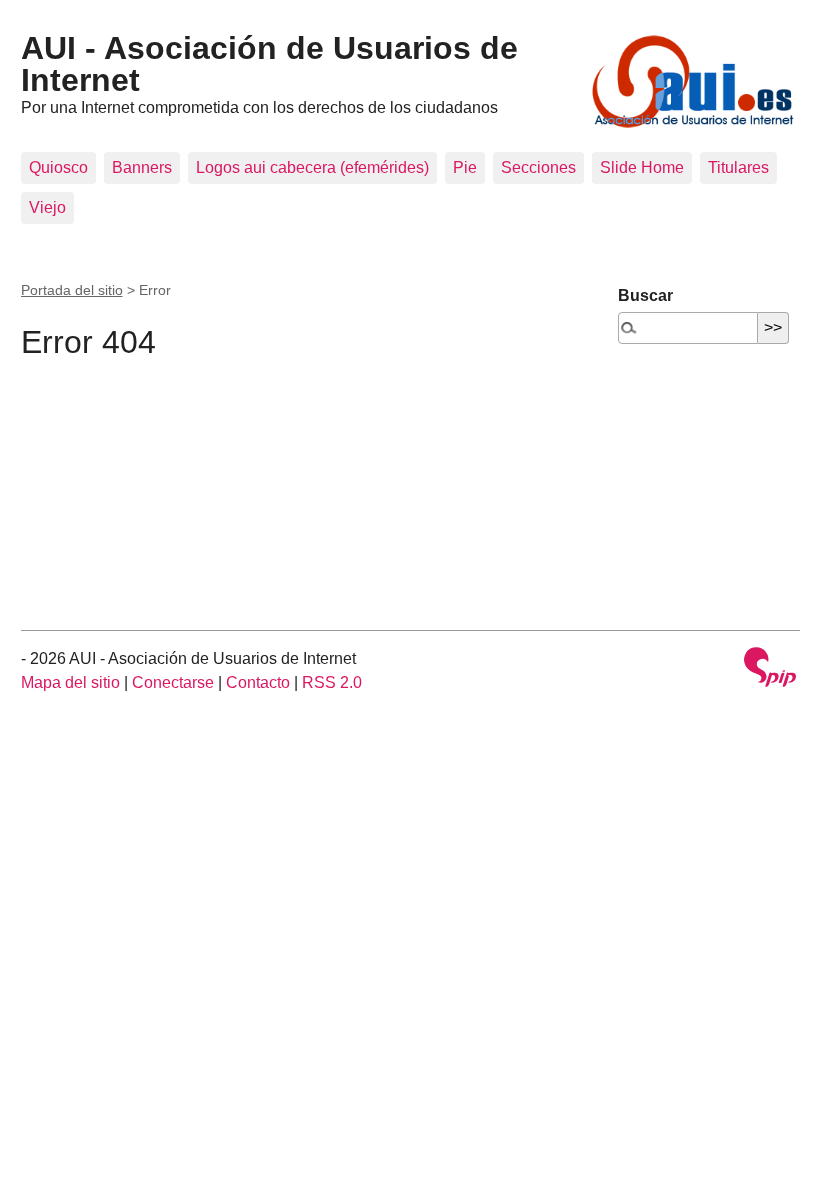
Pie (465, 167)
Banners (142, 167)
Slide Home (642, 167)
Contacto (258, 682)
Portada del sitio (72, 290)
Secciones (538, 167)
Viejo (47, 207)
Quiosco (58, 167)
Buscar (645, 295)
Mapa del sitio (70, 682)
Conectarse (173, 682)
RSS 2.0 (332, 682)
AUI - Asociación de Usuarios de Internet (269, 64)
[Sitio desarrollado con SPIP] (770, 669)
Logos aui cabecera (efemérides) (312, 167)
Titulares (738, 167)
